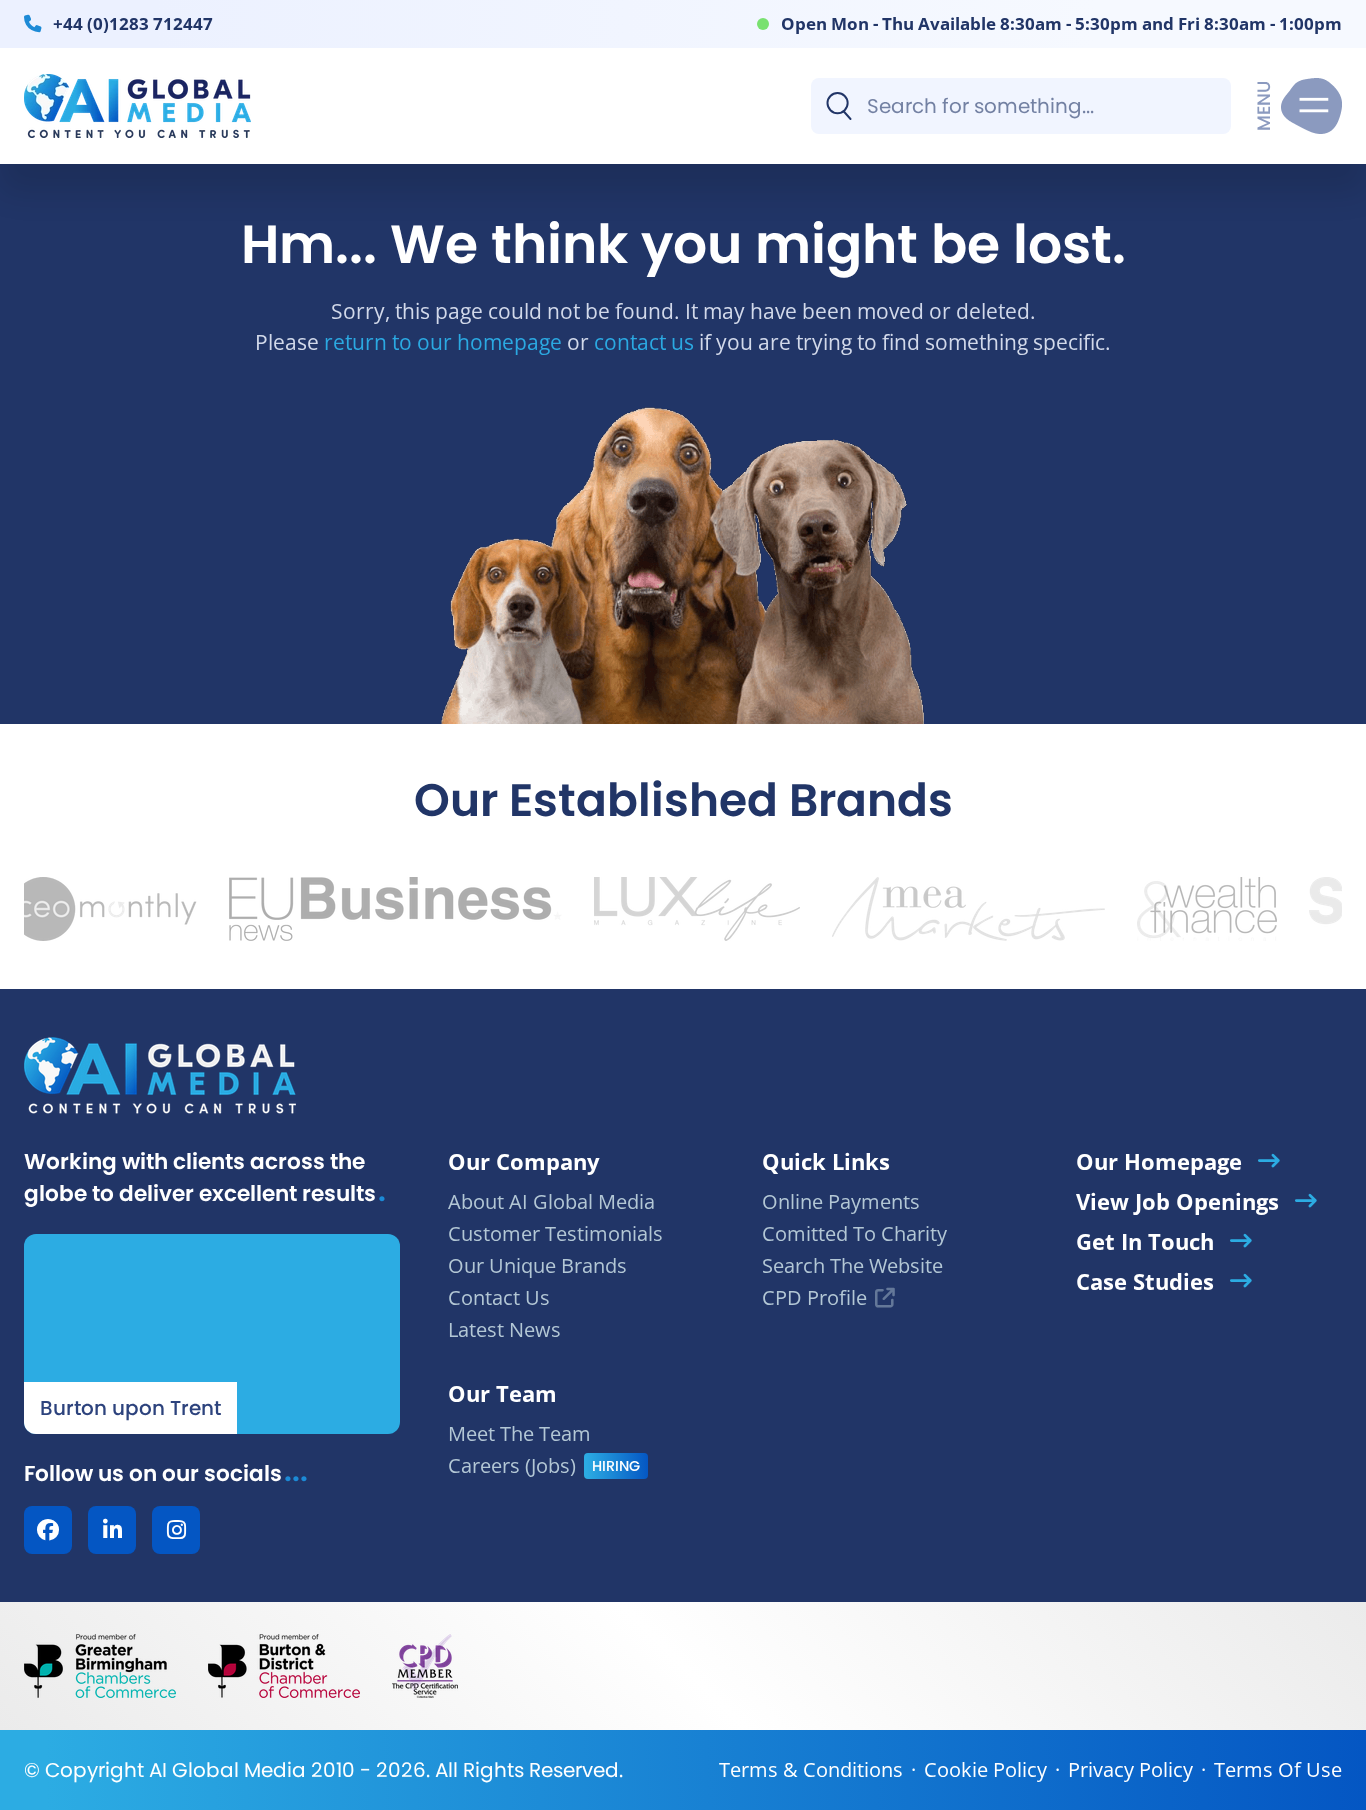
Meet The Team (519, 1433)
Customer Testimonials (555, 1233)
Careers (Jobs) (512, 1465)
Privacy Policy (1130, 1769)
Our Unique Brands (537, 1265)
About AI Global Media (551, 1201)
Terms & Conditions (811, 1769)
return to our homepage (443, 341)
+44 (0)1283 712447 (133, 23)
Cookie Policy (985, 1769)
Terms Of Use (1278, 1769)
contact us (644, 341)
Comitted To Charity (854, 1233)
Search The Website (852, 1265)
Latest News (504, 1329)
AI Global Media (227, 1770)
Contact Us (499, 1297)
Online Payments (841, 1201)
